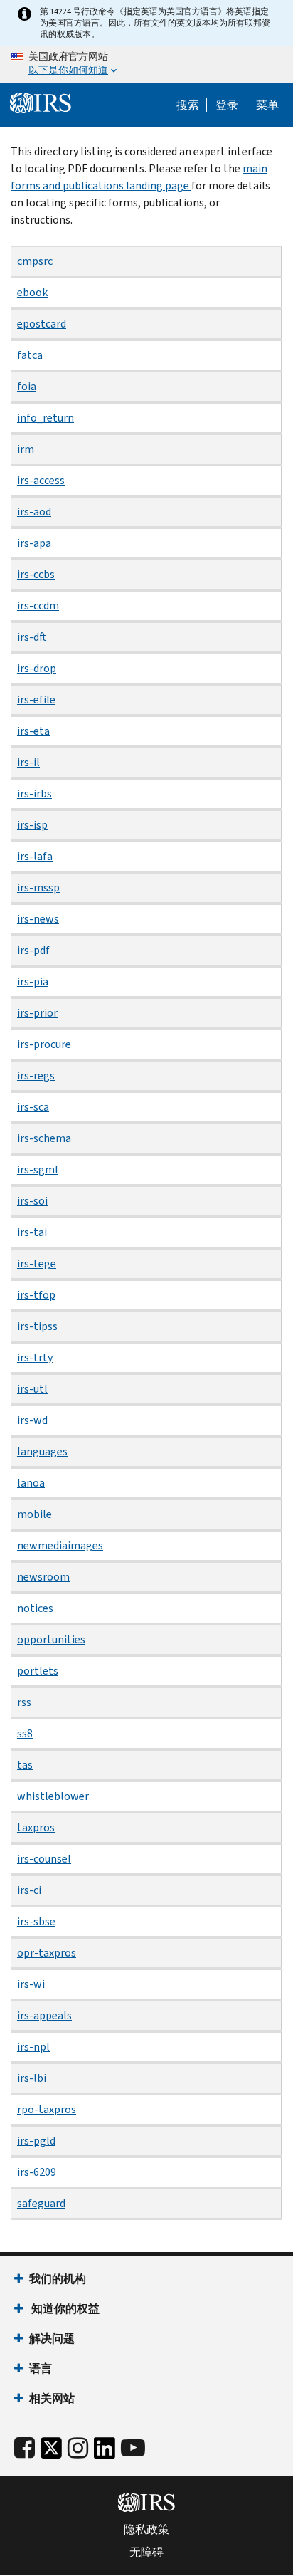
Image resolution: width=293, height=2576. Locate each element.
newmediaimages (60, 1545)
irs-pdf (33, 950)
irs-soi (32, 1201)
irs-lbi (32, 2078)
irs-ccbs (36, 574)
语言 (41, 2368)
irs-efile (36, 700)
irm (26, 449)
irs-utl (32, 1389)
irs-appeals (44, 2015)
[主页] (41, 103)
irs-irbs (34, 794)
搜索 (188, 105)
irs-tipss (37, 1326)
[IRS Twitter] (51, 2452)
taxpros (36, 1827)
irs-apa (34, 543)
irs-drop (37, 668)
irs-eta (33, 731)
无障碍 (146, 2553)
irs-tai (32, 1232)
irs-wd (32, 1420)
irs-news (38, 919)
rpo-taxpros (47, 2109)
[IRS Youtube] (133, 2448)
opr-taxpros (47, 1953)
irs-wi (31, 1984)
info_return (46, 418)
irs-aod (34, 512)
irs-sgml (38, 1169)
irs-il (28, 762)
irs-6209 (37, 2172)
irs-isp (32, 825)
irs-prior (37, 1013)
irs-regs (36, 1075)
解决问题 (52, 2339)
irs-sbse (36, 1921)
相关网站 (52, 2398)
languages (42, 1451)
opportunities (51, 1639)
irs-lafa (35, 856)
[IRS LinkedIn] (105, 2452)
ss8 (25, 1733)
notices (35, 1608)
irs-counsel (44, 1859)
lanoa (31, 1483)
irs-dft (32, 637)
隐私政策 (146, 2530)
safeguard (41, 2203)
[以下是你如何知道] (146, 64)
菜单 (267, 105)
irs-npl (33, 2047)
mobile (34, 1514)
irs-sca (33, 1107)
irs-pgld (36, 2141)
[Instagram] (78, 2448)
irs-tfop (36, 1295)
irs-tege (37, 1263)
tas (25, 1765)
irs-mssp (38, 888)
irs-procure (44, 1044)
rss (24, 1702)
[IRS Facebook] (25, 2448)
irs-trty (35, 1357)
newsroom (43, 1577)
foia (27, 386)
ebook (32, 292)
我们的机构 (58, 2279)
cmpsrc (35, 261)
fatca (30, 355)
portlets (38, 1671)
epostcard (42, 324)
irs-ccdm (38, 606)
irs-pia (33, 981)
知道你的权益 (64, 2309)
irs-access (41, 480)
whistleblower (53, 1796)
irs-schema (44, 1138)
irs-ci (29, 1890)
